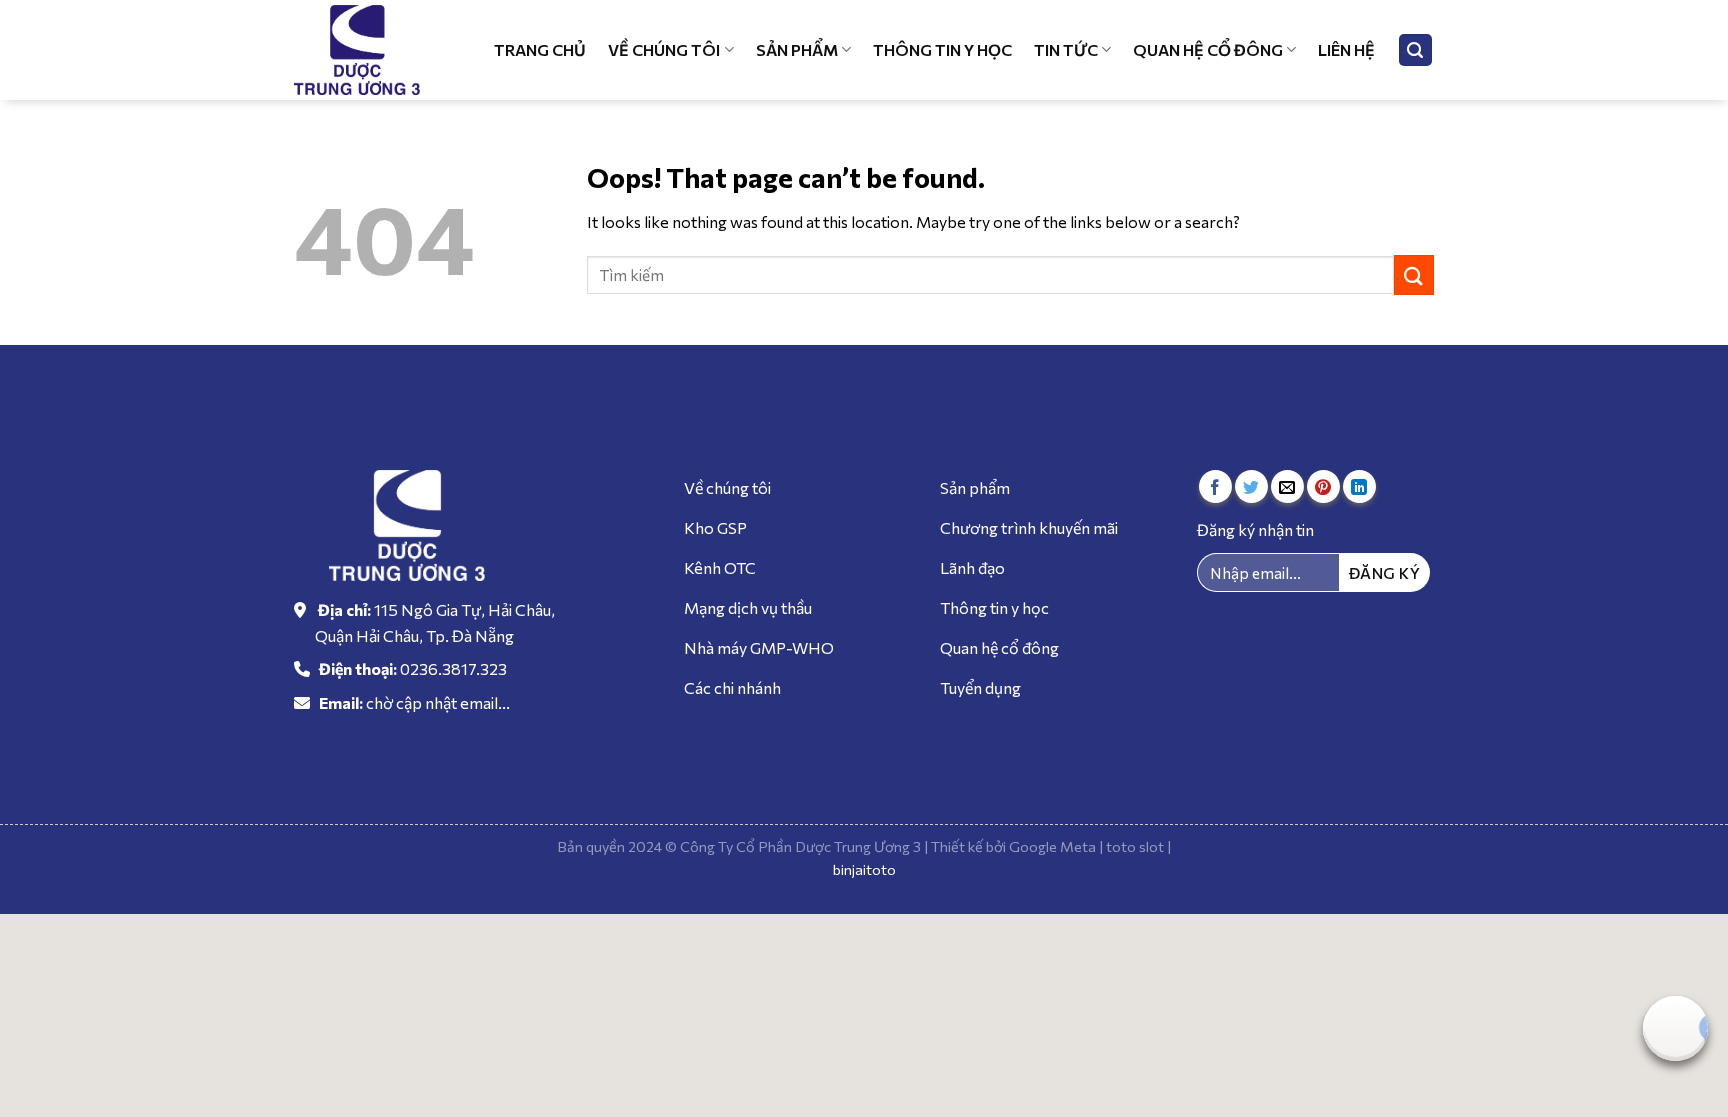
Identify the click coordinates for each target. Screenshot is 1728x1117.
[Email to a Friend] (1287, 486)
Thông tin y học (942, 49)
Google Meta (1052, 846)
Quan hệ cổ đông (1208, 49)
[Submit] (1414, 274)
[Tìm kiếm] (1416, 50)
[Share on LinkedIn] (1359, 486)
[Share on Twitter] (1251, 486)
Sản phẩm (797, 49)
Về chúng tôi (664, 49)
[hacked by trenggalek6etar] (369, 50)
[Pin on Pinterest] (1323, 486)
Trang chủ (540, 49)
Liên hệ (1346, 49)
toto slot (1135, 846)
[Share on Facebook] (1215, 486)
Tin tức (1066, 49)
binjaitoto (864, 869)
